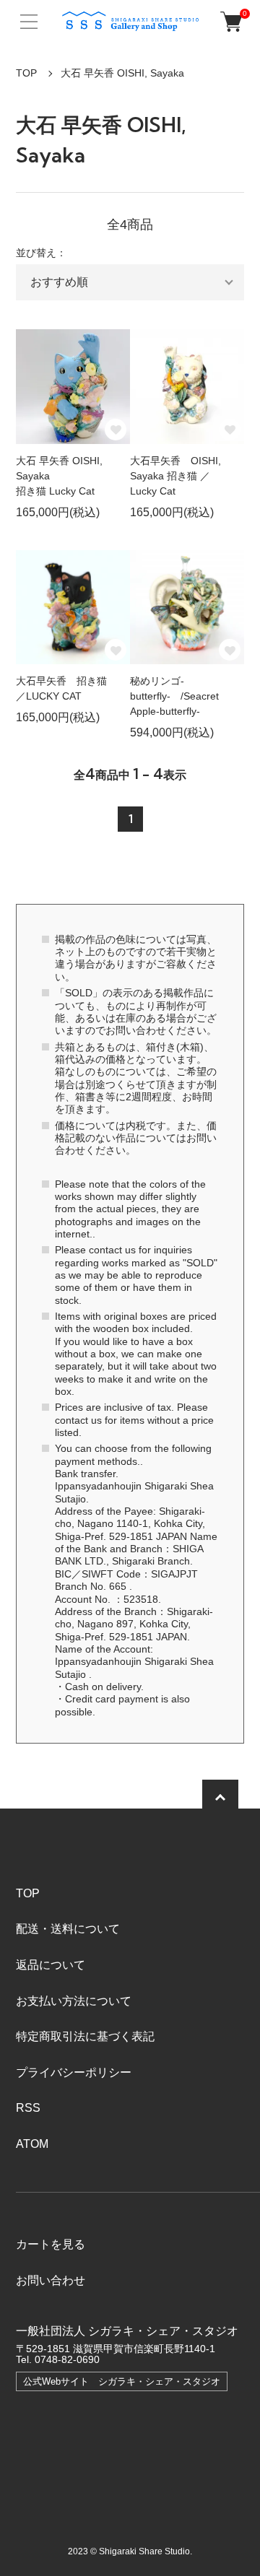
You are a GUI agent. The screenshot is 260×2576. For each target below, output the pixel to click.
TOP (26, 73)
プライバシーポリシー (74, 2072)
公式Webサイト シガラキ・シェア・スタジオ (122, 2381)
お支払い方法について (74, 2001)
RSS (28, 2108)
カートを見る (51, 2244)
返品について (51, 1965)
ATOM (32, 2144)
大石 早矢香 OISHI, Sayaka (122, 73)
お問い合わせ (51, 2280)
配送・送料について (68, 1929)
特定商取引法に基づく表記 (85, 2036)
